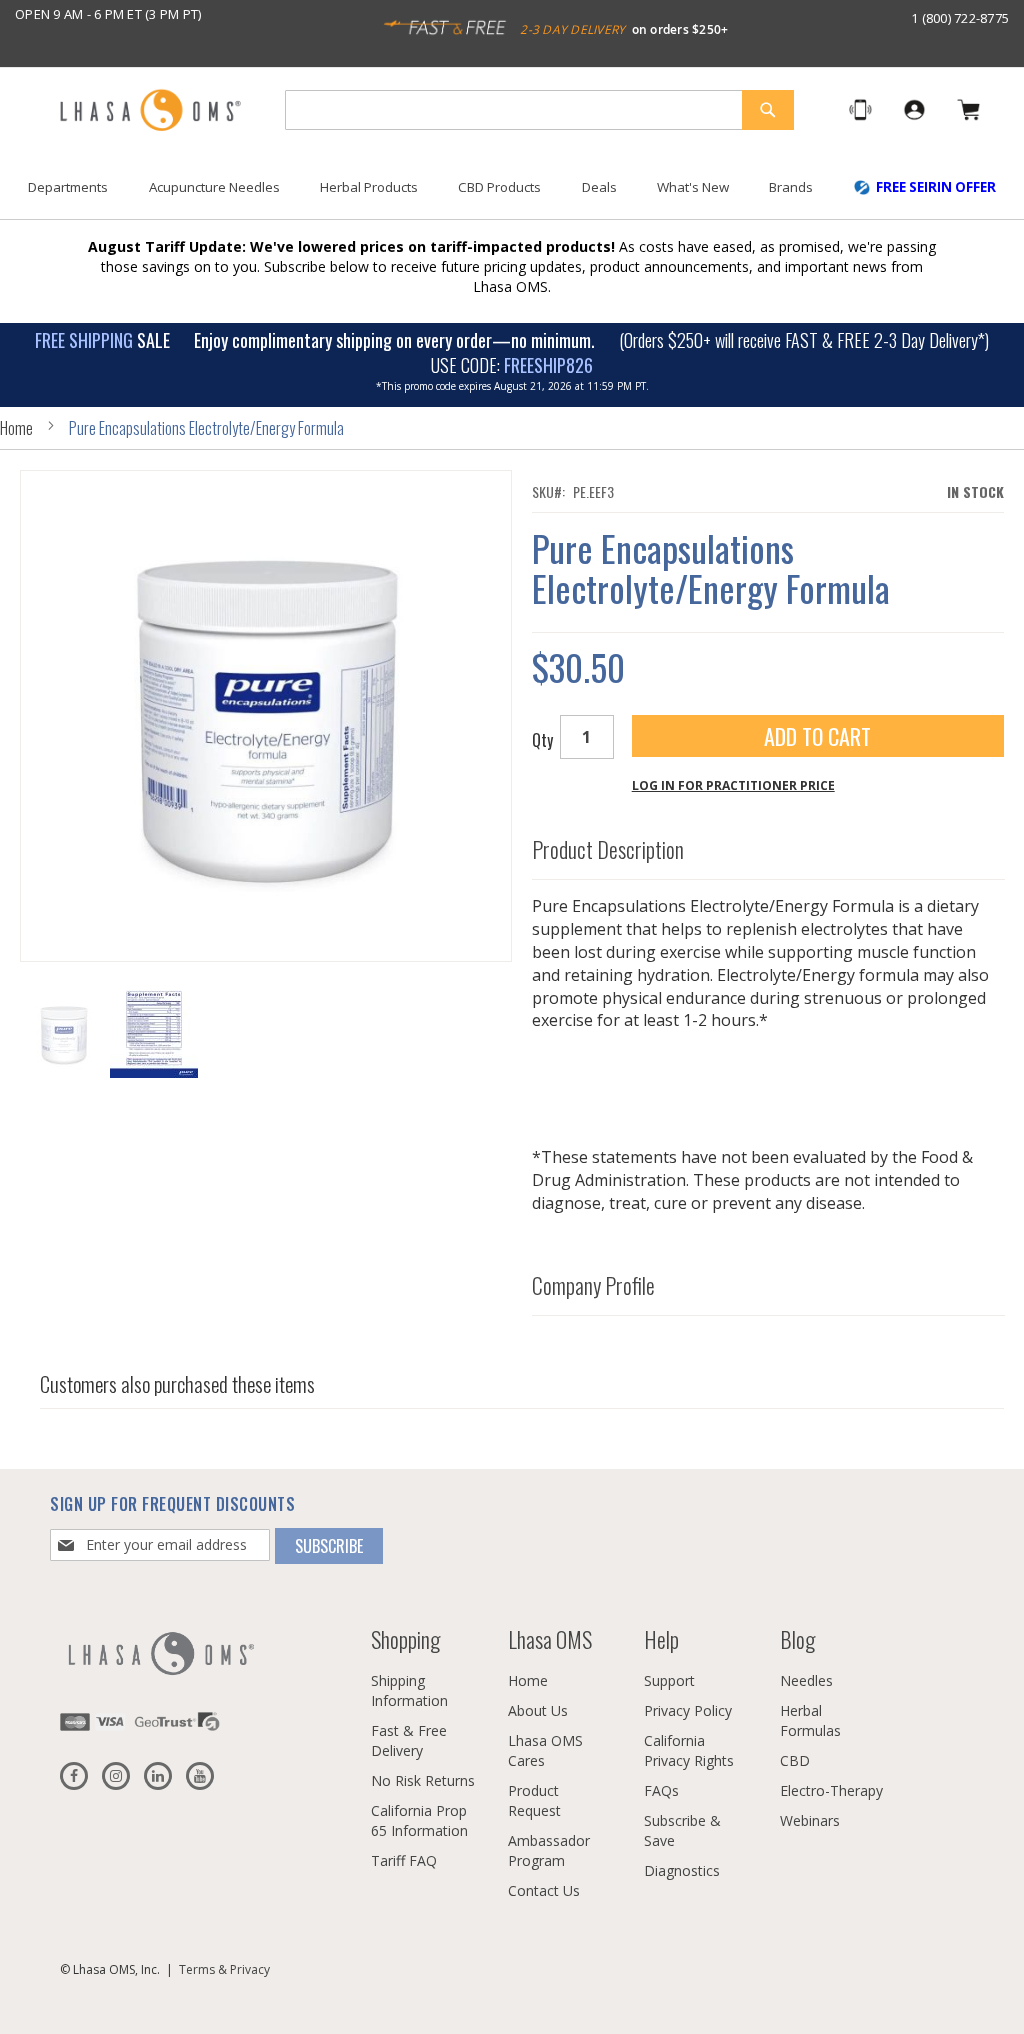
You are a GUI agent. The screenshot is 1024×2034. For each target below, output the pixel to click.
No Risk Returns (423, 1780)
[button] (154, 1034)
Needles (806, 1680)
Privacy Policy (688, 1710)
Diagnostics (682, 1870)
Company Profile (593, 1285)
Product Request (534, 1800)
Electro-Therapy (831, 1790)
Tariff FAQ (404, 1860)
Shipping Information (409, 1690)
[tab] (768, 844)
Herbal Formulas (810, 1720)
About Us (538, 1710)
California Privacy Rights (689, 1750)
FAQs (661, 1790)
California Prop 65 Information (419, 1820)
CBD (795, 1760)
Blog (797, 1639)
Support (669, 1680)
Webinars (810, 1820)
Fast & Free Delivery (409, 1740)
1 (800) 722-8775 (960, 18)
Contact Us (544, 1890)
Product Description (608, 849)
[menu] (512, 195)
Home (16, 428)
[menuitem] (68, 187)
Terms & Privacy (224, 1969)
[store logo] (150, 111)
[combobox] (539, 110)
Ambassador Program (549, 1850)
